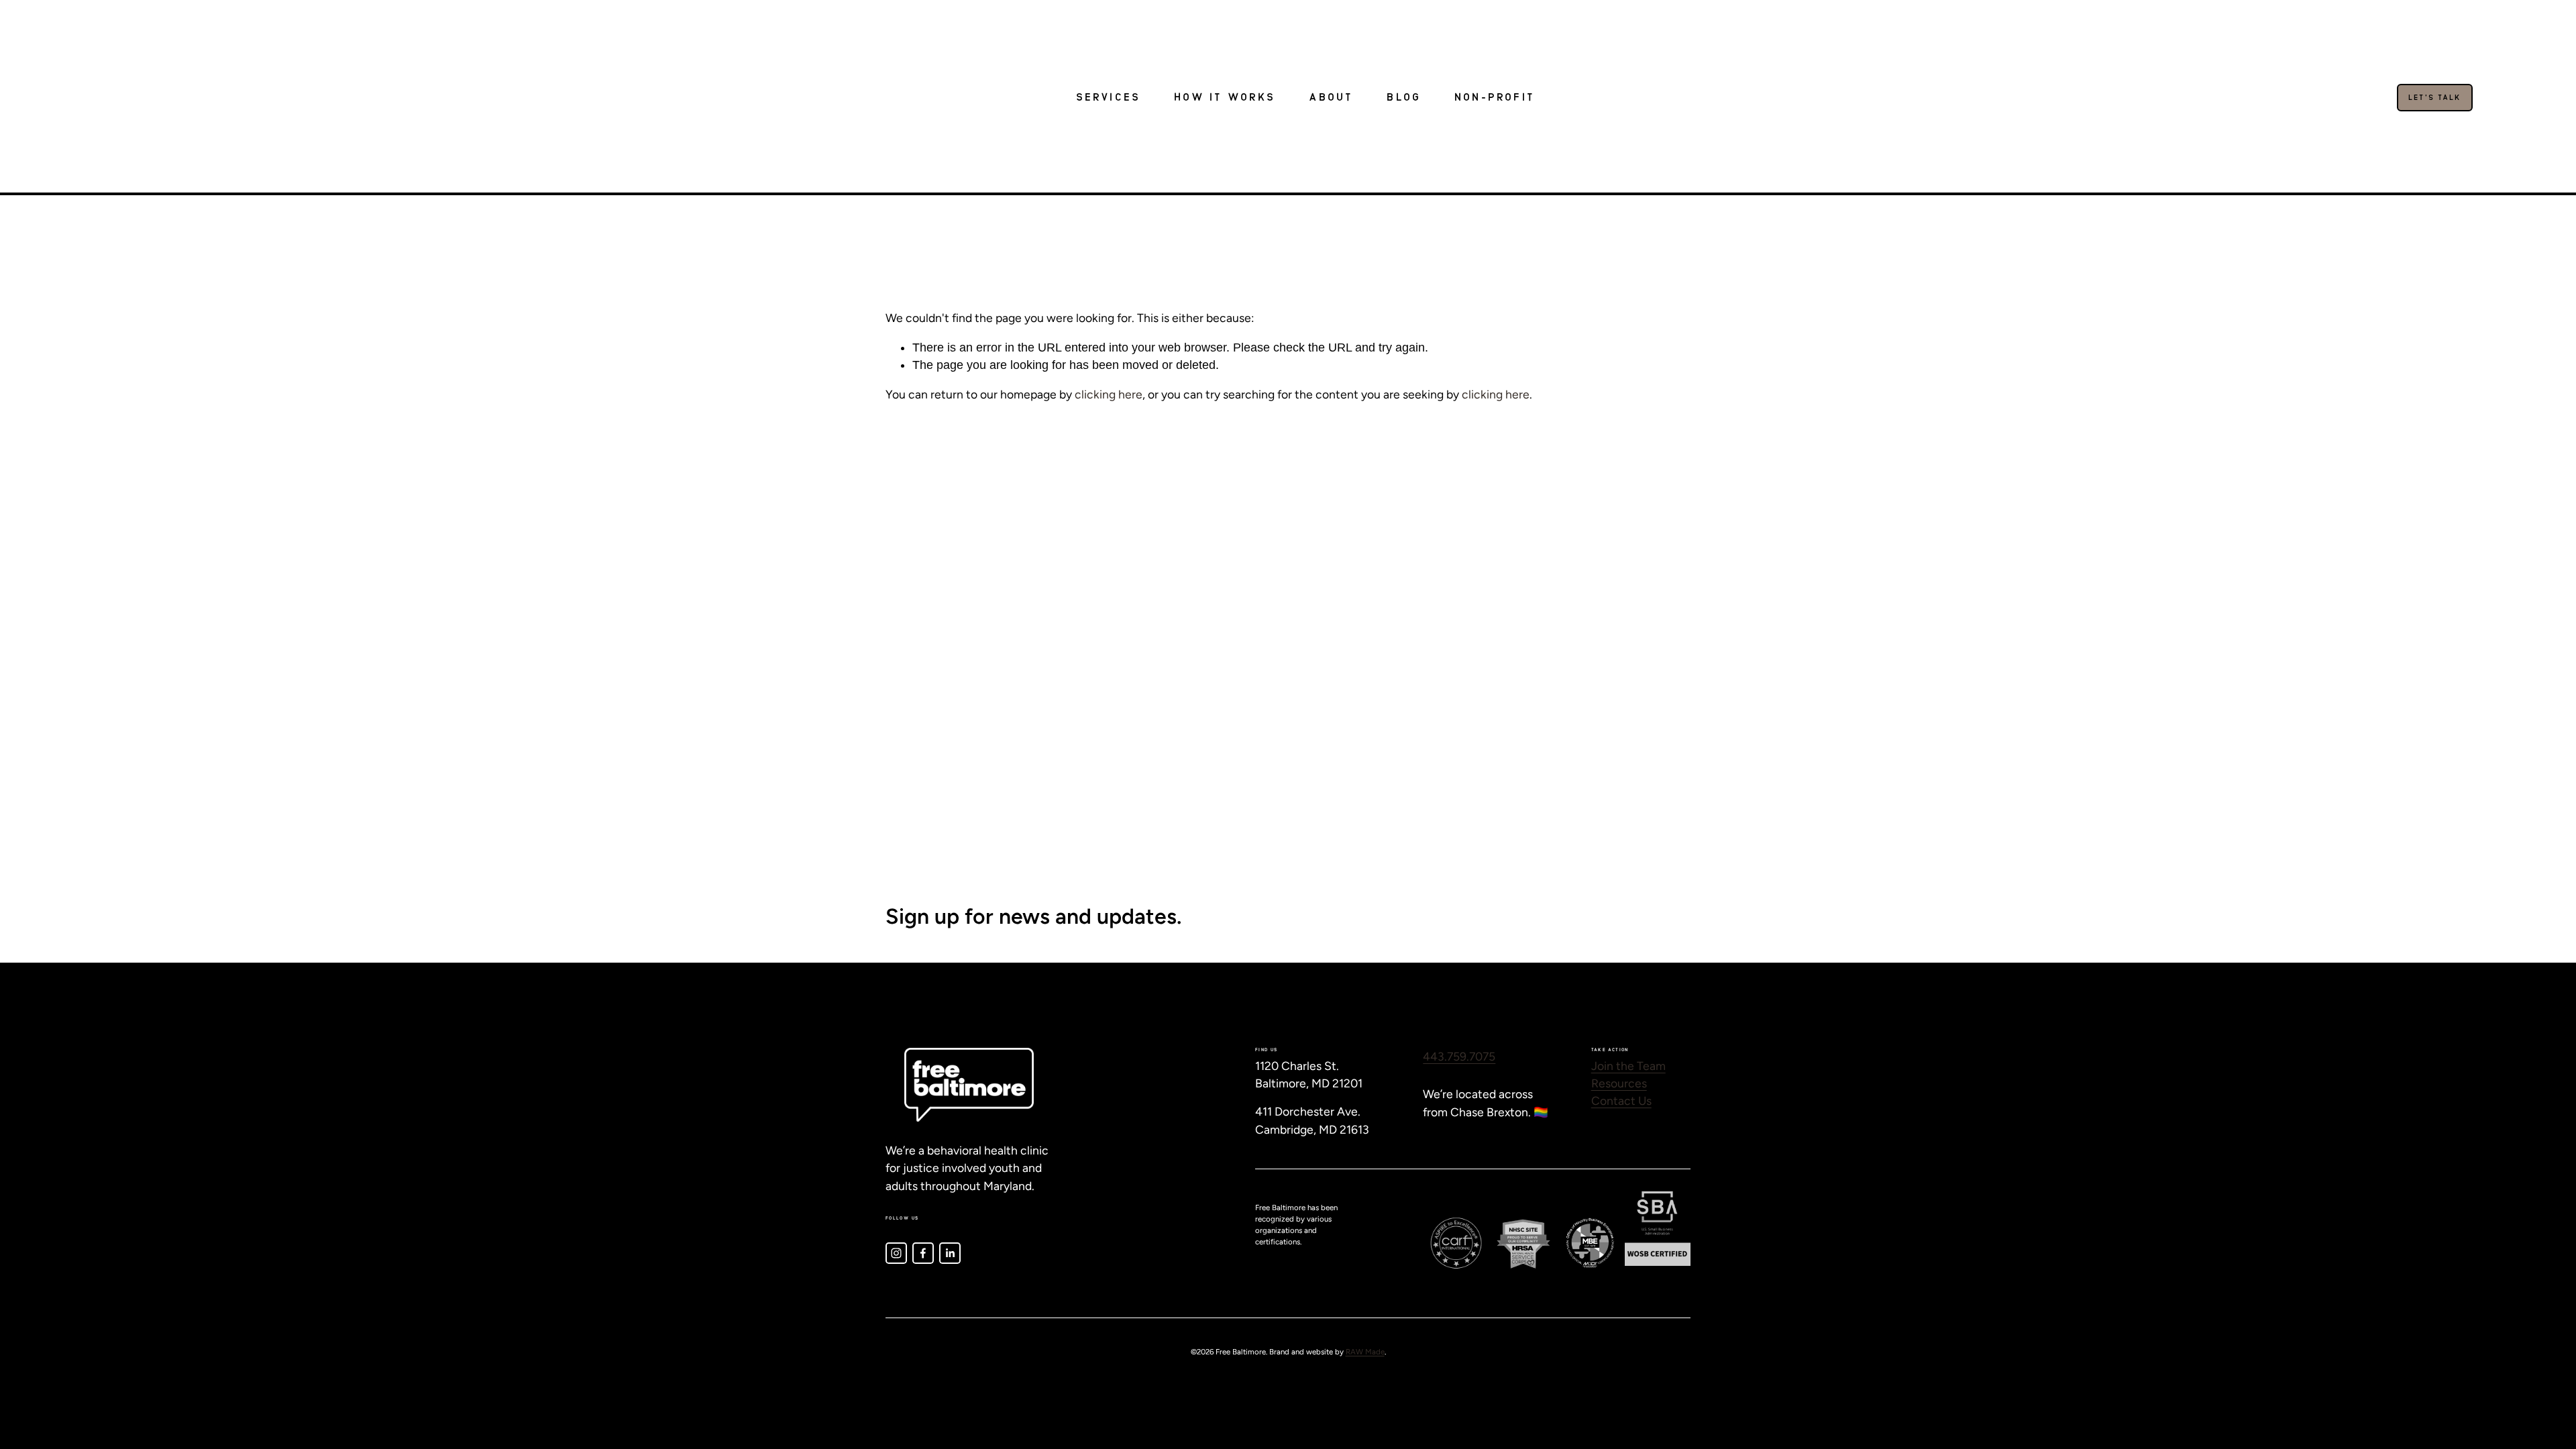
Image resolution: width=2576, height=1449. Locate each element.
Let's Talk (2435, 98)
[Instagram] (896, 1253)
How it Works (1225, 98)
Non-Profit (1495, 98)
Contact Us (1621, 1101)
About (1331, 98)
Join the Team (1628, 1066)
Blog (1404, 98)
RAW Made (1365, 1352)
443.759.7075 (1459, 1056)
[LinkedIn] (950, 1253)
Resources (1619, 1083)
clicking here (1109, 394)
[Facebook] (923, 1253)
